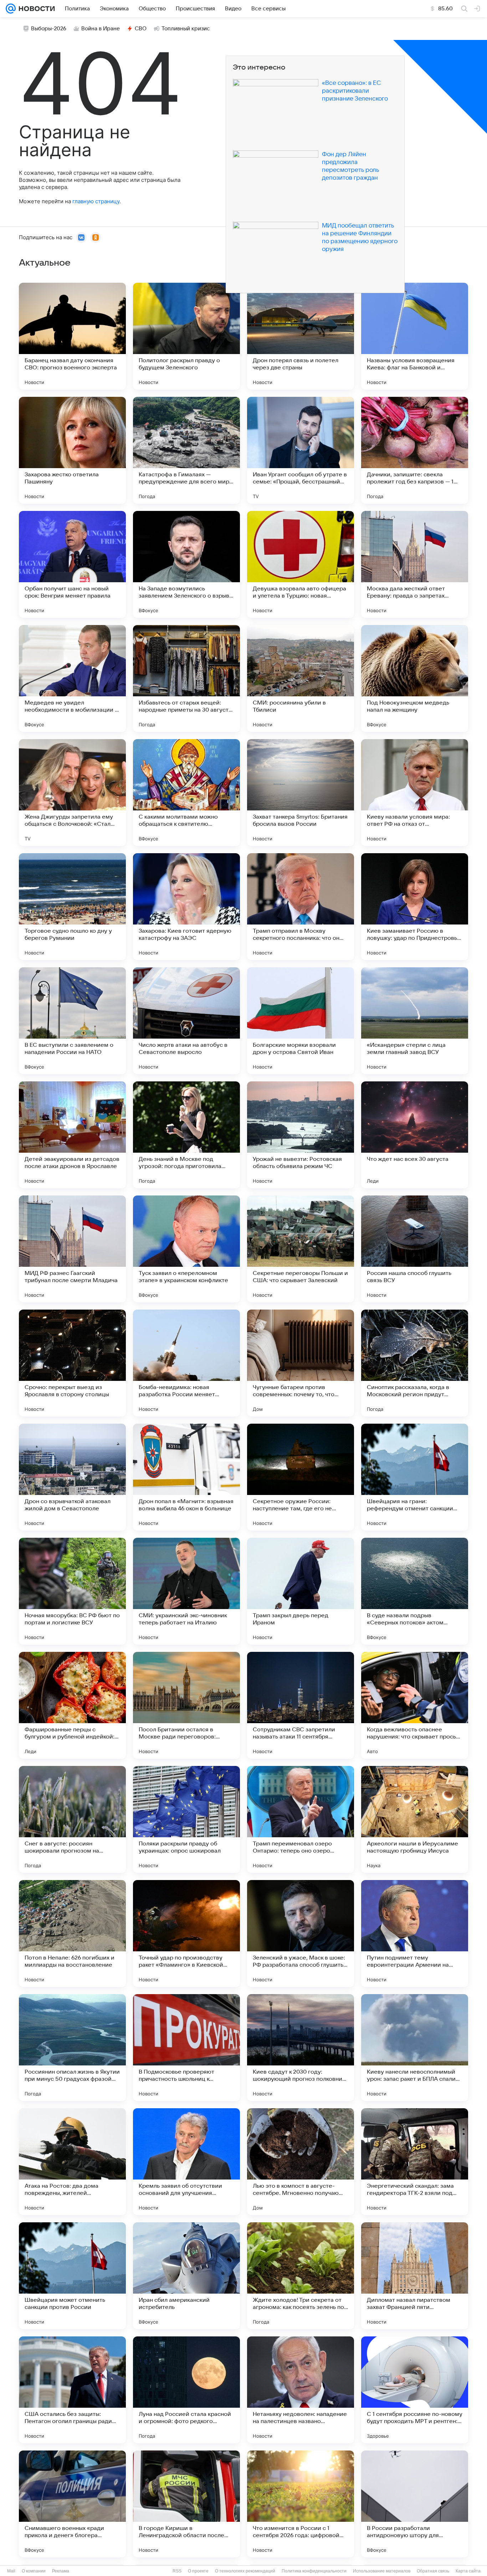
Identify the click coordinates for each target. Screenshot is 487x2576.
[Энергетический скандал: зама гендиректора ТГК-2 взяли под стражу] (415, 2162)
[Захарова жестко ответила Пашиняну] (72, 450)
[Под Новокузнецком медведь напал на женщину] (415, 678)
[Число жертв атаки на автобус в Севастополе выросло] (186, 1021)
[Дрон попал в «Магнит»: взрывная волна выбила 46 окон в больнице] (186, 1477)
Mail (11, 2571)
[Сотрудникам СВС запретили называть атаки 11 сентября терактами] (301, 1705)
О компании (34, 2571)
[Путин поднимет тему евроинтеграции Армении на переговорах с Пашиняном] (415, 1934)
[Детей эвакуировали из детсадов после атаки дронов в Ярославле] (72, 1135)
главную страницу (96, 201)
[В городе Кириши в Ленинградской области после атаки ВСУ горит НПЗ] (186, 2504)
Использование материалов (382, 2571)
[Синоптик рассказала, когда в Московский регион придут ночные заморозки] (415, 1363)
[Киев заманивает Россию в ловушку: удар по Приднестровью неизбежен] (415, 907)
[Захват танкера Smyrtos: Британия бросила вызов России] (301, 793)
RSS (177, 2571)
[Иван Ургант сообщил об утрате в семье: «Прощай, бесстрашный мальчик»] (301, 450)
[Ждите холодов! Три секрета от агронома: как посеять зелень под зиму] (301, 2276)
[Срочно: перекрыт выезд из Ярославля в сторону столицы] (72, 1363)
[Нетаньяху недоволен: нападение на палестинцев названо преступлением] (301, 2390)
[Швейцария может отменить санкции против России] (72, 2276)
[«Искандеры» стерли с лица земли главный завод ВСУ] (415, 1021)
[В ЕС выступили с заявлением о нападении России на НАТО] (72, 1021)
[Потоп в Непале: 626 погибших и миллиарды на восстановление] (72, 1934)
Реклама (61, 2571)
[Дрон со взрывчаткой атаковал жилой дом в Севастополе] (72, 1477)
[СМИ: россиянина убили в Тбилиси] (301, 678)
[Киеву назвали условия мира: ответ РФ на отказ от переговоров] (415, 793)
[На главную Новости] (35, 9)
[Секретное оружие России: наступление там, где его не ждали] (301, 1477)
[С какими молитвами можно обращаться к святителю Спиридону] (186, 793)
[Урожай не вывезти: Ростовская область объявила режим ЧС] (301, 1135)
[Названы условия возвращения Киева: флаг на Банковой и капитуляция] (415, 336)
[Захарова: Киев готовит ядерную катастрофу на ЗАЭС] (186, 907)
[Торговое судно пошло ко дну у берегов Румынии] (72, 907)
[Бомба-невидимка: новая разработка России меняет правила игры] (186, 1363)
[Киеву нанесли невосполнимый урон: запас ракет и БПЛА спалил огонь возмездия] (415, 2048)
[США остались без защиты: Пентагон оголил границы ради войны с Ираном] (72, 2390)
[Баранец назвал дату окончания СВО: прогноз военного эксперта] (72, 336)
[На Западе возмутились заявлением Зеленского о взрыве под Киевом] (186, 564)
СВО (141, 29)
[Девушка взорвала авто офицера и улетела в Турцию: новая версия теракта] (301, 564)
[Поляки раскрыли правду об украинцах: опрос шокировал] (186, 1819)
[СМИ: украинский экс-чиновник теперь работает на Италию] (186, 1591)
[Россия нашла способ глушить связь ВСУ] (415, 1249)
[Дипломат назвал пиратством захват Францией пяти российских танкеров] (415, 2276)
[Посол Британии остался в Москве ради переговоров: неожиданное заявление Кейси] (186, 1705)
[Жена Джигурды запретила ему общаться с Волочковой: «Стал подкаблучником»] (72, 793)
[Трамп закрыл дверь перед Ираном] (301, 1591)
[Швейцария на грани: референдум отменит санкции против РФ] (415, 1477)
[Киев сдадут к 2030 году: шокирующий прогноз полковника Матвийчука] (301, 2048)
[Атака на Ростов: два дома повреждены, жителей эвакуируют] (72, 2162)
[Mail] (11, 9)
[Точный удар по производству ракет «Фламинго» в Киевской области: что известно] (186, 1934)
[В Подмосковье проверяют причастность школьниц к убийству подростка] (186, 2048)
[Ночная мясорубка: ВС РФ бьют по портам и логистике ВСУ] (72, 1591)
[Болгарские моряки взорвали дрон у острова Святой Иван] (301, 1021)
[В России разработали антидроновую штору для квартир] (415, 2504)
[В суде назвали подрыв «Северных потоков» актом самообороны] (415, 1591)
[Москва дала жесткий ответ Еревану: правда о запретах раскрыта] (415, 564)
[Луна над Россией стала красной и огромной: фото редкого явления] (186, 2390)
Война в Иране (101, 29)
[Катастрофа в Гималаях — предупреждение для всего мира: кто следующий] (186, 450)
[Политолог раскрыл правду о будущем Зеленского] (186, 336)
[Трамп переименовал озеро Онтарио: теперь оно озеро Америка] (301, 1819)
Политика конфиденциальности (314, 2571)
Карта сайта (468, 2571)
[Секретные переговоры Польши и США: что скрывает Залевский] (301, 1249)
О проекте (198, 2571)
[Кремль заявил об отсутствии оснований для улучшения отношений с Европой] (186, 2162)
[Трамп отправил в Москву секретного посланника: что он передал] (301, 907)
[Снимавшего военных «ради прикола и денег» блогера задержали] (72, 2504)
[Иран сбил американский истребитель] (186, 2276)
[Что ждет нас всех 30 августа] (415, 1135)
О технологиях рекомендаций (245, 2571)
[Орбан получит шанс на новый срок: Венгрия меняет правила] (72, 564)
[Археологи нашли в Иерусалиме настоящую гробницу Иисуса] (415, 1819)
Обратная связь (433, 2571)
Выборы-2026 (49, 29)
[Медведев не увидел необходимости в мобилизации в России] (72, 678)
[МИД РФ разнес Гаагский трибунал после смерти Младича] (72, 1249)
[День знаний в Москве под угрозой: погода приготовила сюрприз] (186, 1135)
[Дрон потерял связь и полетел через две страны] (301, 336)
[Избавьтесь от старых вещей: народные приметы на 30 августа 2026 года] (186, 678)
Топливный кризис (186, 29)
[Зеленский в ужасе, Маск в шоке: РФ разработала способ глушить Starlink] (301, 1934)
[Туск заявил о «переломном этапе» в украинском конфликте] (186, 1249)
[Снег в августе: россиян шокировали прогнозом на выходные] (72, 1819)
